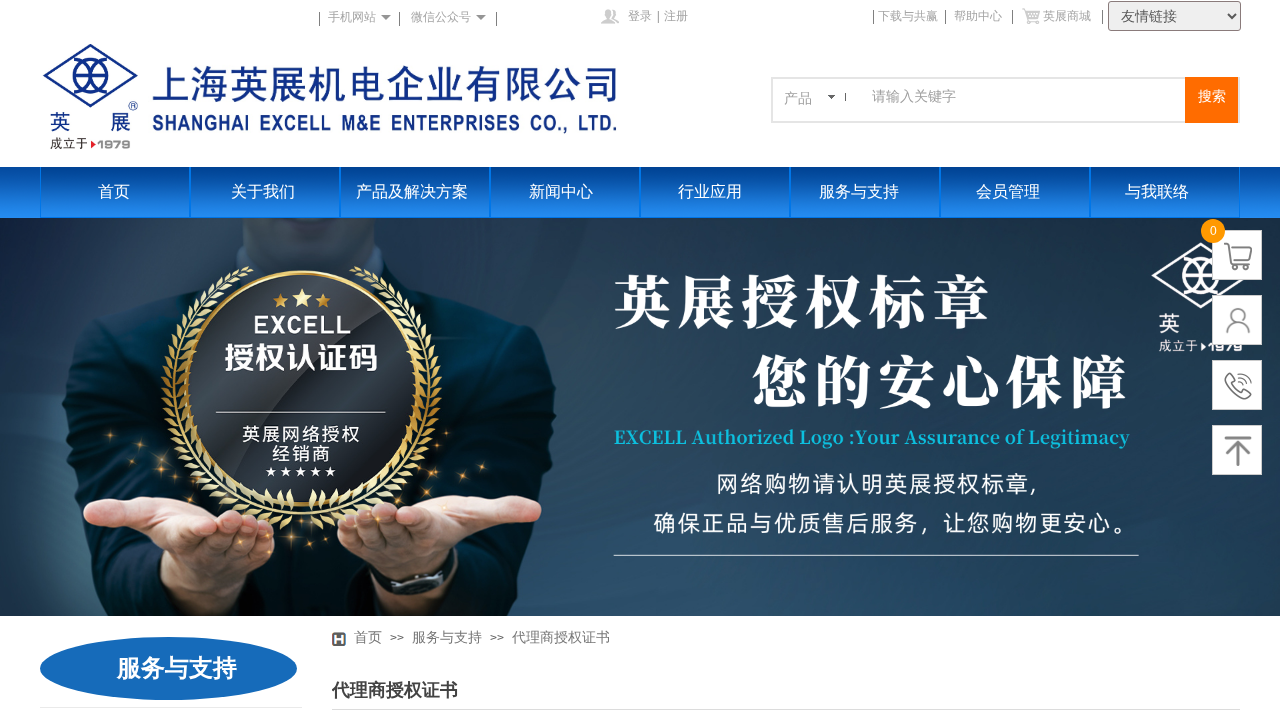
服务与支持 (859, 191)
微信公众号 (441, 17)
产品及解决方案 (412, 191)
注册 (676, 16)
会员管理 (1008, 191)
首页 (114, 191)
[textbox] (1025, 97)
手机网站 (352, 17)
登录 (640, 16)
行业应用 (710, 191)
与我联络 (1157, 191)
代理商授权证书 (561, 637)
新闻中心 (561, 191)
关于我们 (263, 191)
